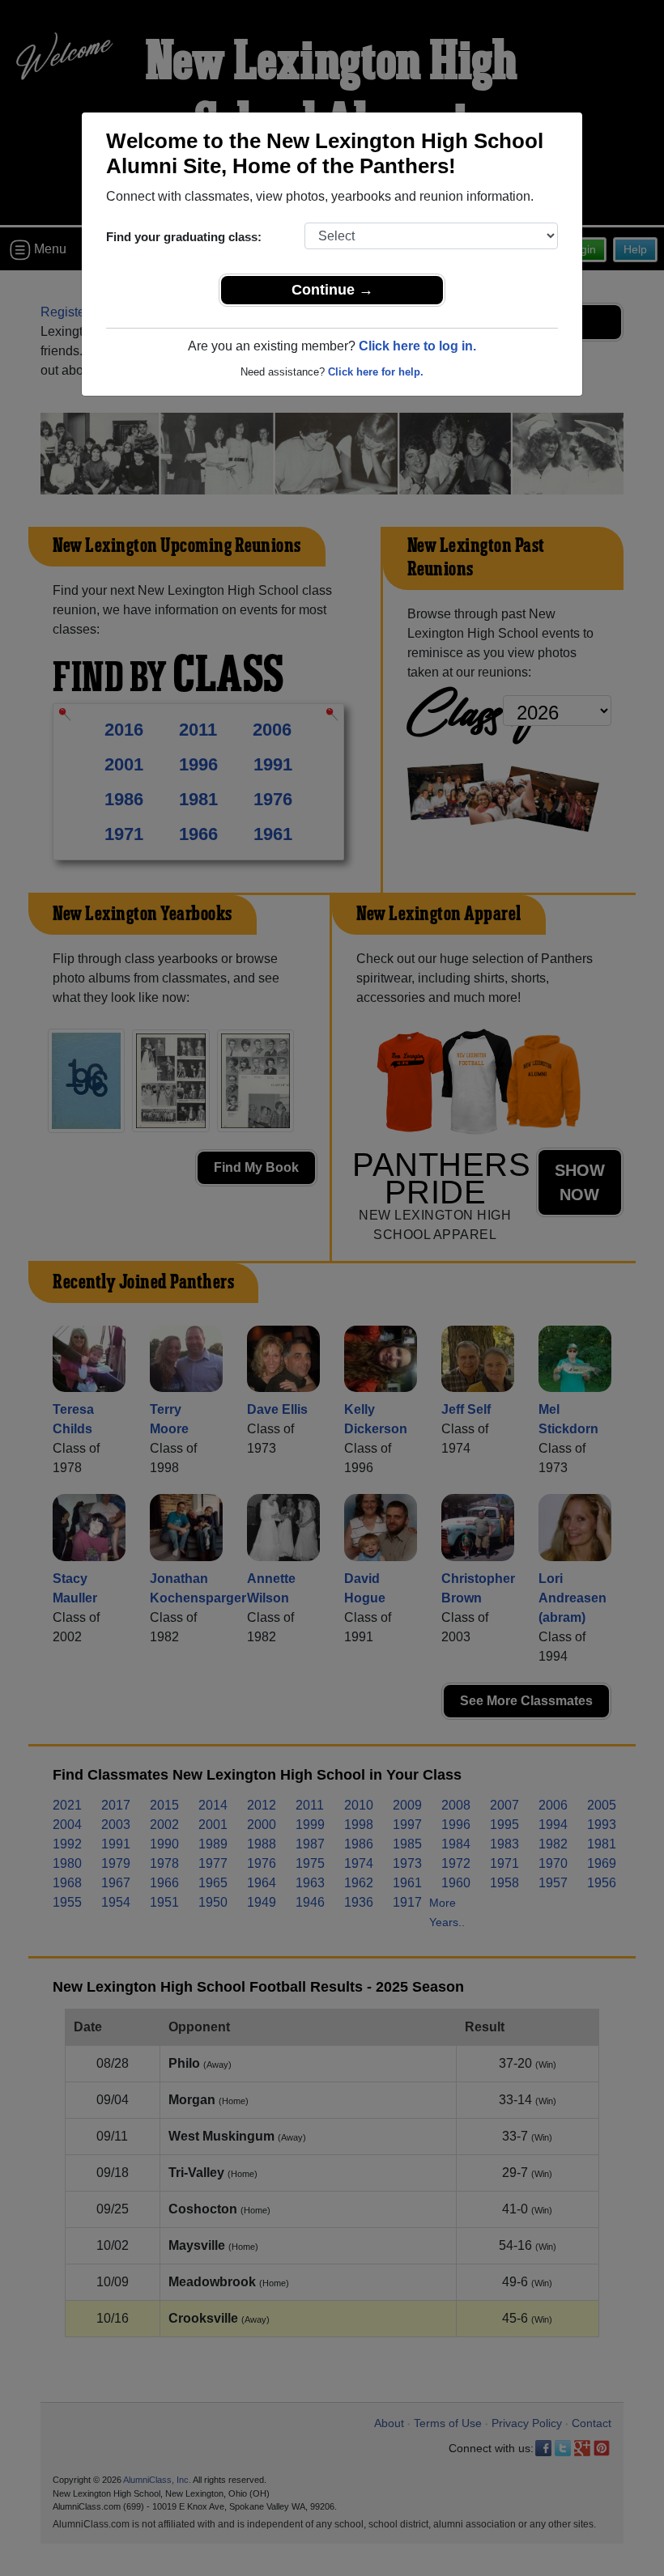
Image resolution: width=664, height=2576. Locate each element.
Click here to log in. (417, 346)
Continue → (332, 290)
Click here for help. (376, 372)
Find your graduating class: (184, 237)
